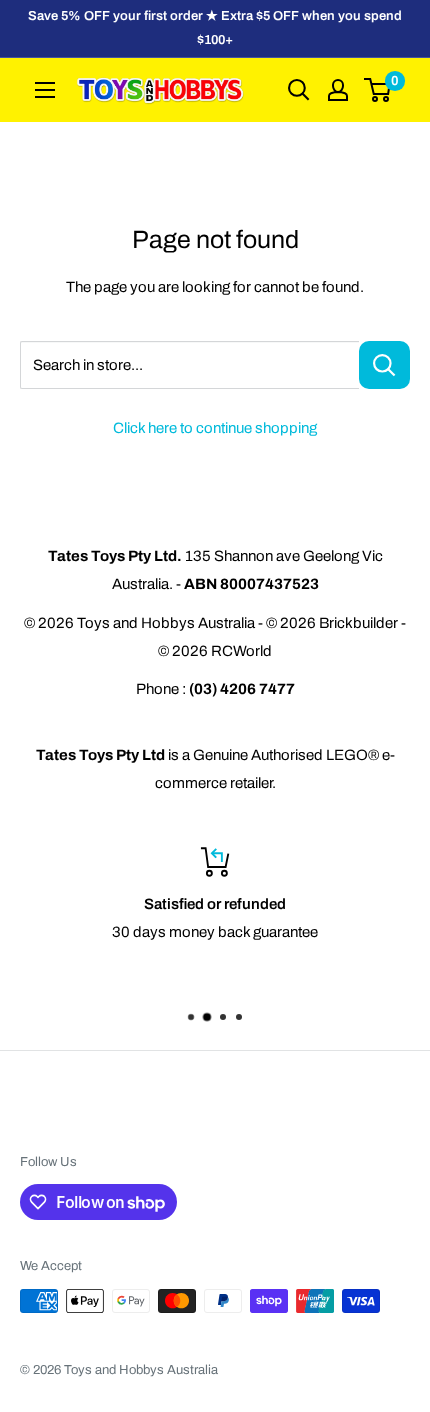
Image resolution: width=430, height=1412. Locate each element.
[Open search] (299, 90)
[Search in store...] (384, 365)
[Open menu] (45, 90)
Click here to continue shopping (215, 428)
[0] (378, 90)
